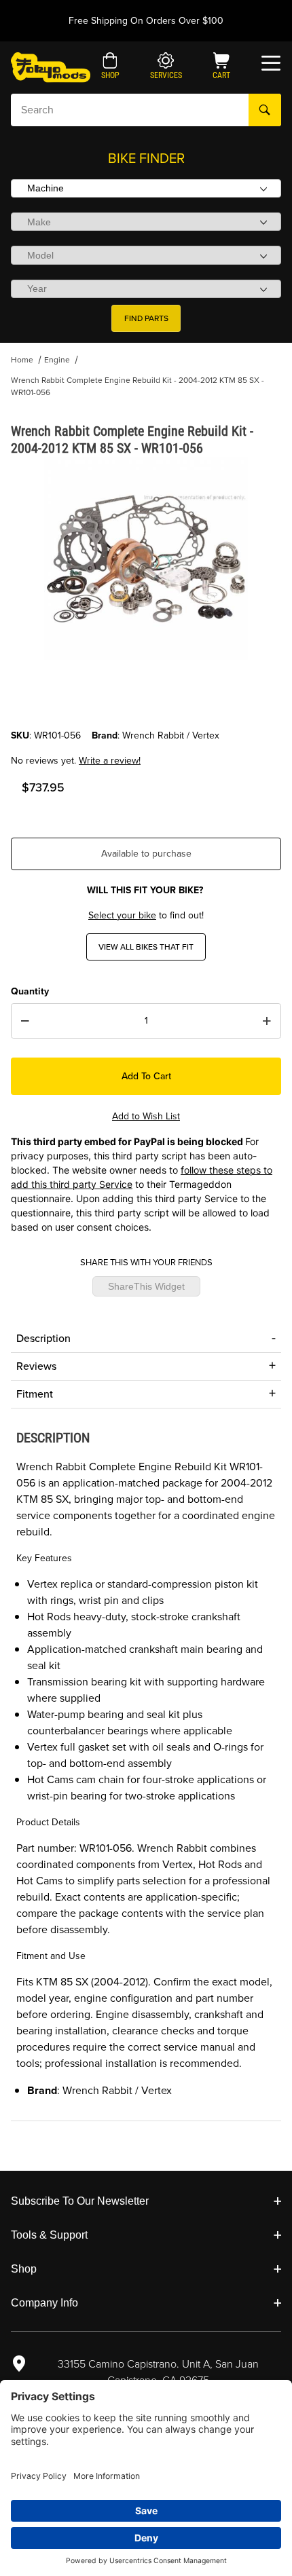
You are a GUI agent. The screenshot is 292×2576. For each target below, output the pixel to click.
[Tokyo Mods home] (51, 67)
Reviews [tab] (36, 1366)
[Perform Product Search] (265, 110)
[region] (146, 696)
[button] (110, 67)
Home (22, 360)
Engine (57, 360)
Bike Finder (146, 158)
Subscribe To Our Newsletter (80, 2201)
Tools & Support (49, 2235)
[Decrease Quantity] (25, 1021)
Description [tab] (43, 1338)
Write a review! (110, 761)
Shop (24, 2269)
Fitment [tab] (35, 1394)
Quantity (30, 991)
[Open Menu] (271, 63)
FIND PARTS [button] (146, 318)
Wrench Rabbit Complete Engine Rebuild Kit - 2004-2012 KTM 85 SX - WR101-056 (138, 386)
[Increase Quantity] (267, 1021)
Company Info (44, 2303)
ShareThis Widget (146, 1286)
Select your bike (122, 915)
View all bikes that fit (146, 947)
